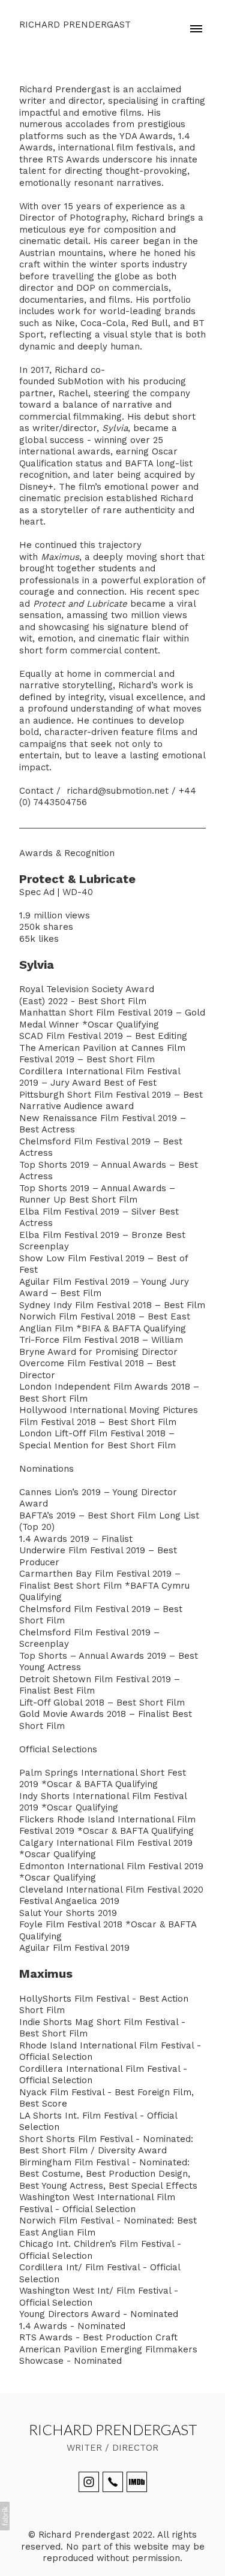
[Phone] (113, 2482)
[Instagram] (89, 2482)
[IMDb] (137, 2482)
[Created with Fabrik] (5, 2516)
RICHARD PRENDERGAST (113, 2429)
